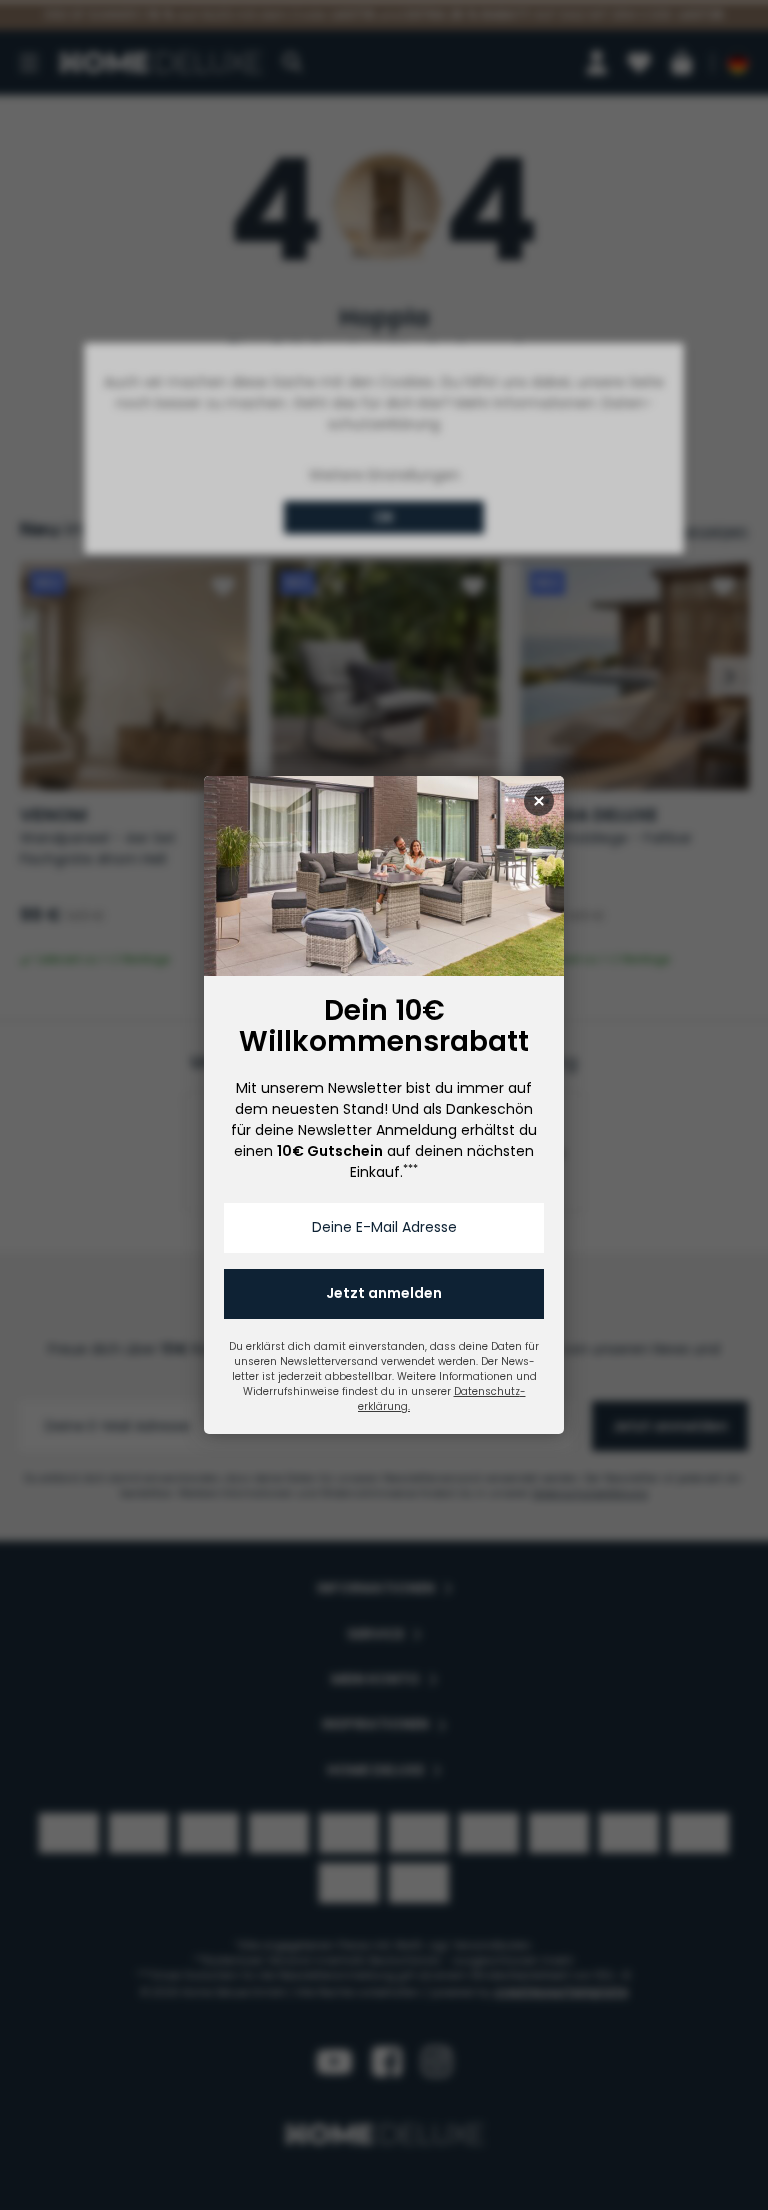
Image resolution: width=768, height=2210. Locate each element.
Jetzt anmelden (384, 1293)
